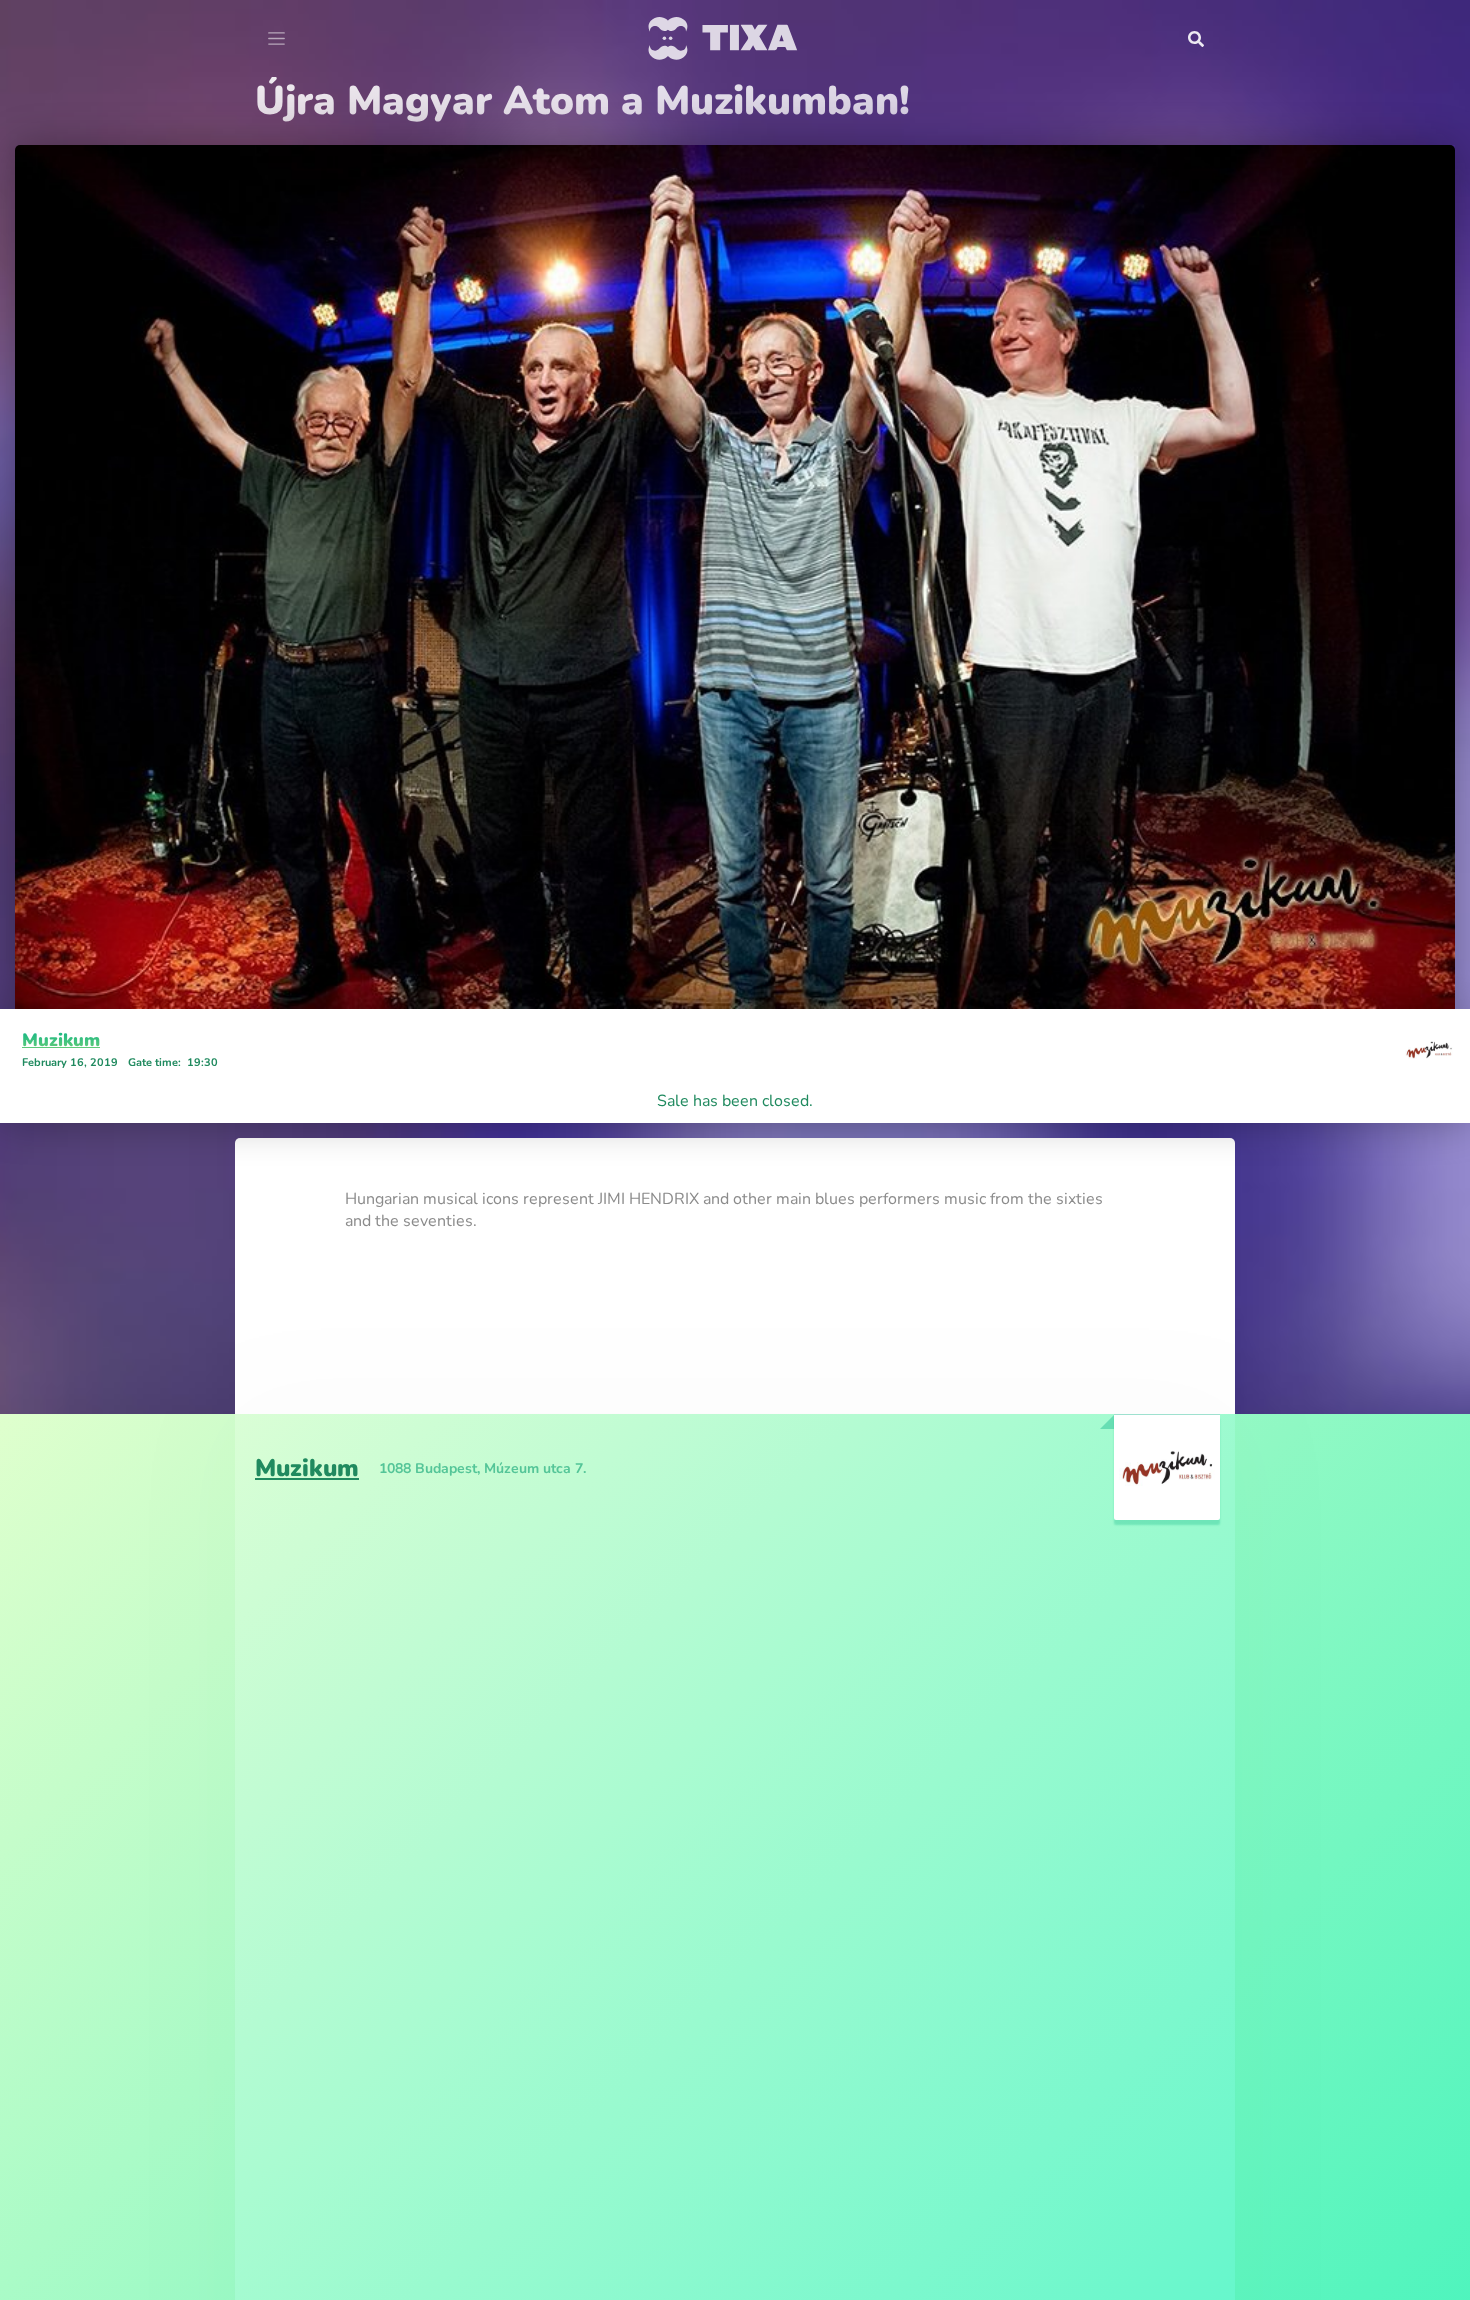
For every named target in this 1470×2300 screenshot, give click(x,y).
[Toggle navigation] (276, 39)
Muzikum (61, 1040)
